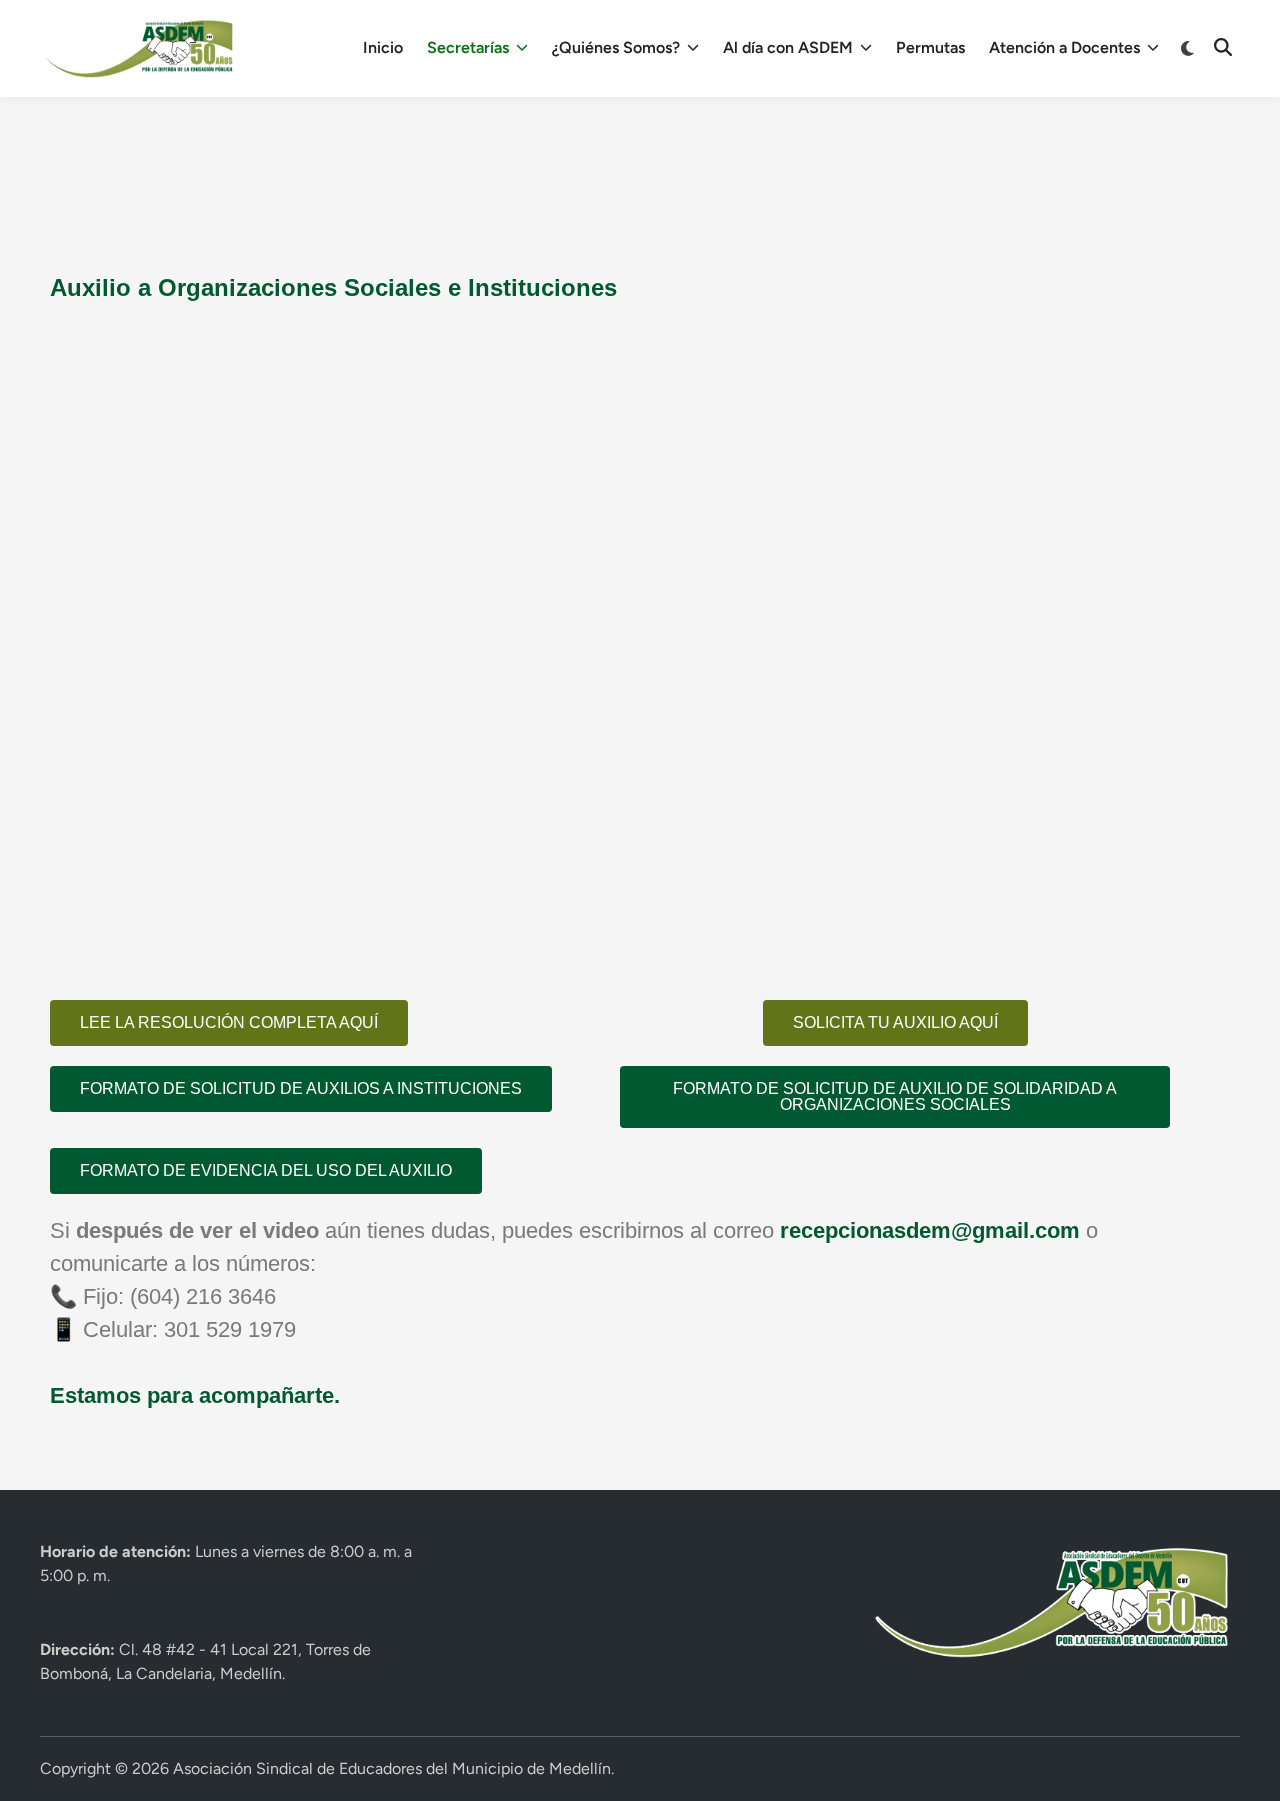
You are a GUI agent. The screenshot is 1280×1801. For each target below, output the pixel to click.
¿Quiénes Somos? (616, 47)
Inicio (383, 47)
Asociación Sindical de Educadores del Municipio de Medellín (392, 1768)
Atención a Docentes (1064, 47)
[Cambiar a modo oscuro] (1188, 48)
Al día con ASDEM (788, 47)
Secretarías (468, 47)
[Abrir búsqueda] (1223, 48)
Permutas (930, 47)
